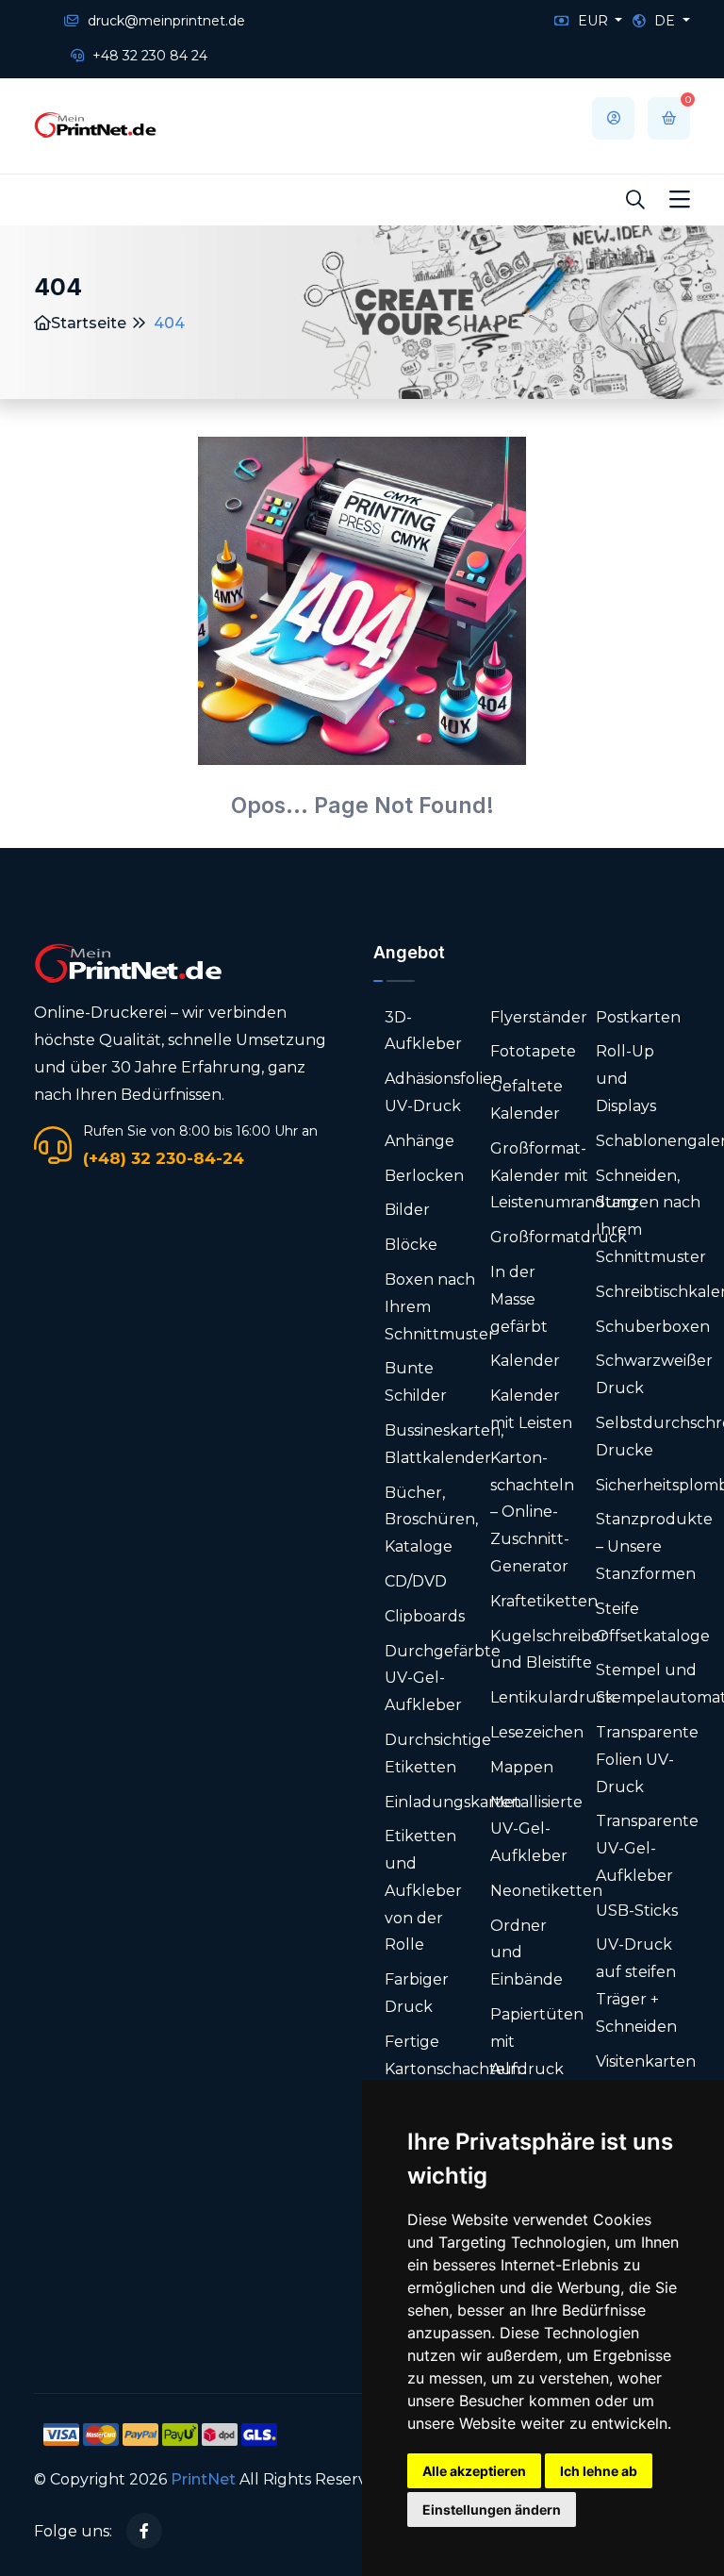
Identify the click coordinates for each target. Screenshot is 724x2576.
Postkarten (638, 1017)
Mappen (522, 1767)
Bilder (407, 1210)
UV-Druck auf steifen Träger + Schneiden (636, 1985)
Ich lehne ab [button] (599, 2471)
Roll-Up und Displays (626, 1079)
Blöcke (411, 1245)
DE (665, 21)
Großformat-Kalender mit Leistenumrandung (564, 1176)
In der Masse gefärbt (519, 1299)
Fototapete (533, 1051)
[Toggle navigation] (680, 200)
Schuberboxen (653, 1327)
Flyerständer (539, 1017)
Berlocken (424, 1176)
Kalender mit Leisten (531, 1409)
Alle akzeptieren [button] (474, 2471)
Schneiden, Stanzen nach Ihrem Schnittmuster (651, 1216)
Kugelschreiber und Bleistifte (549, 1650)
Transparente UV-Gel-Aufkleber (647, 1848)
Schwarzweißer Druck (654, 1374)
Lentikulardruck (552, 1697)
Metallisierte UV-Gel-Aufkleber (536, 1829)
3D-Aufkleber (423, 1031)
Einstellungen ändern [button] (492, 2510)
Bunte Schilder (416, 1382)
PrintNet (203, 2479)
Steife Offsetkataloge (653, 1622)
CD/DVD (416, 1581)
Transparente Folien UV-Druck (647, 1760)
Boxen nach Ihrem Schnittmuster (440, 1307)
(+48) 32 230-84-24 (164, 1158)
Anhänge (420, 1141)
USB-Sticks (637, 1911)
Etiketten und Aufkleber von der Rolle (423, 1890)
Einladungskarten (453, 1802)
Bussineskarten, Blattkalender (444, 1444)
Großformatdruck (559, 1237)
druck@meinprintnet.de (165, 21)
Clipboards (425, 1616)
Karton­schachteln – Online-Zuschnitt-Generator (532, 1512)
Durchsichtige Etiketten (438, 1753)
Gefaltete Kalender (527, 1100)
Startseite (89, 323)
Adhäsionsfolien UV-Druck (444, 1092)
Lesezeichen (537, 1732)
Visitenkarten (646, 2061)
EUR (593, 21)
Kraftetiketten (544, 1601)
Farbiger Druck (417, 1993)
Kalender (525, 1361)
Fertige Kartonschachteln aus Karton (452, 2069)
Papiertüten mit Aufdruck (537, 2042)
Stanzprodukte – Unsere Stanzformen (654, 1546)
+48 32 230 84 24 (148, 56)
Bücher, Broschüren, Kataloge (431, 1520)
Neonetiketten (546, 1891)
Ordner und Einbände (527, 1953)
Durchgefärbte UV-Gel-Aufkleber (443, 1679)
